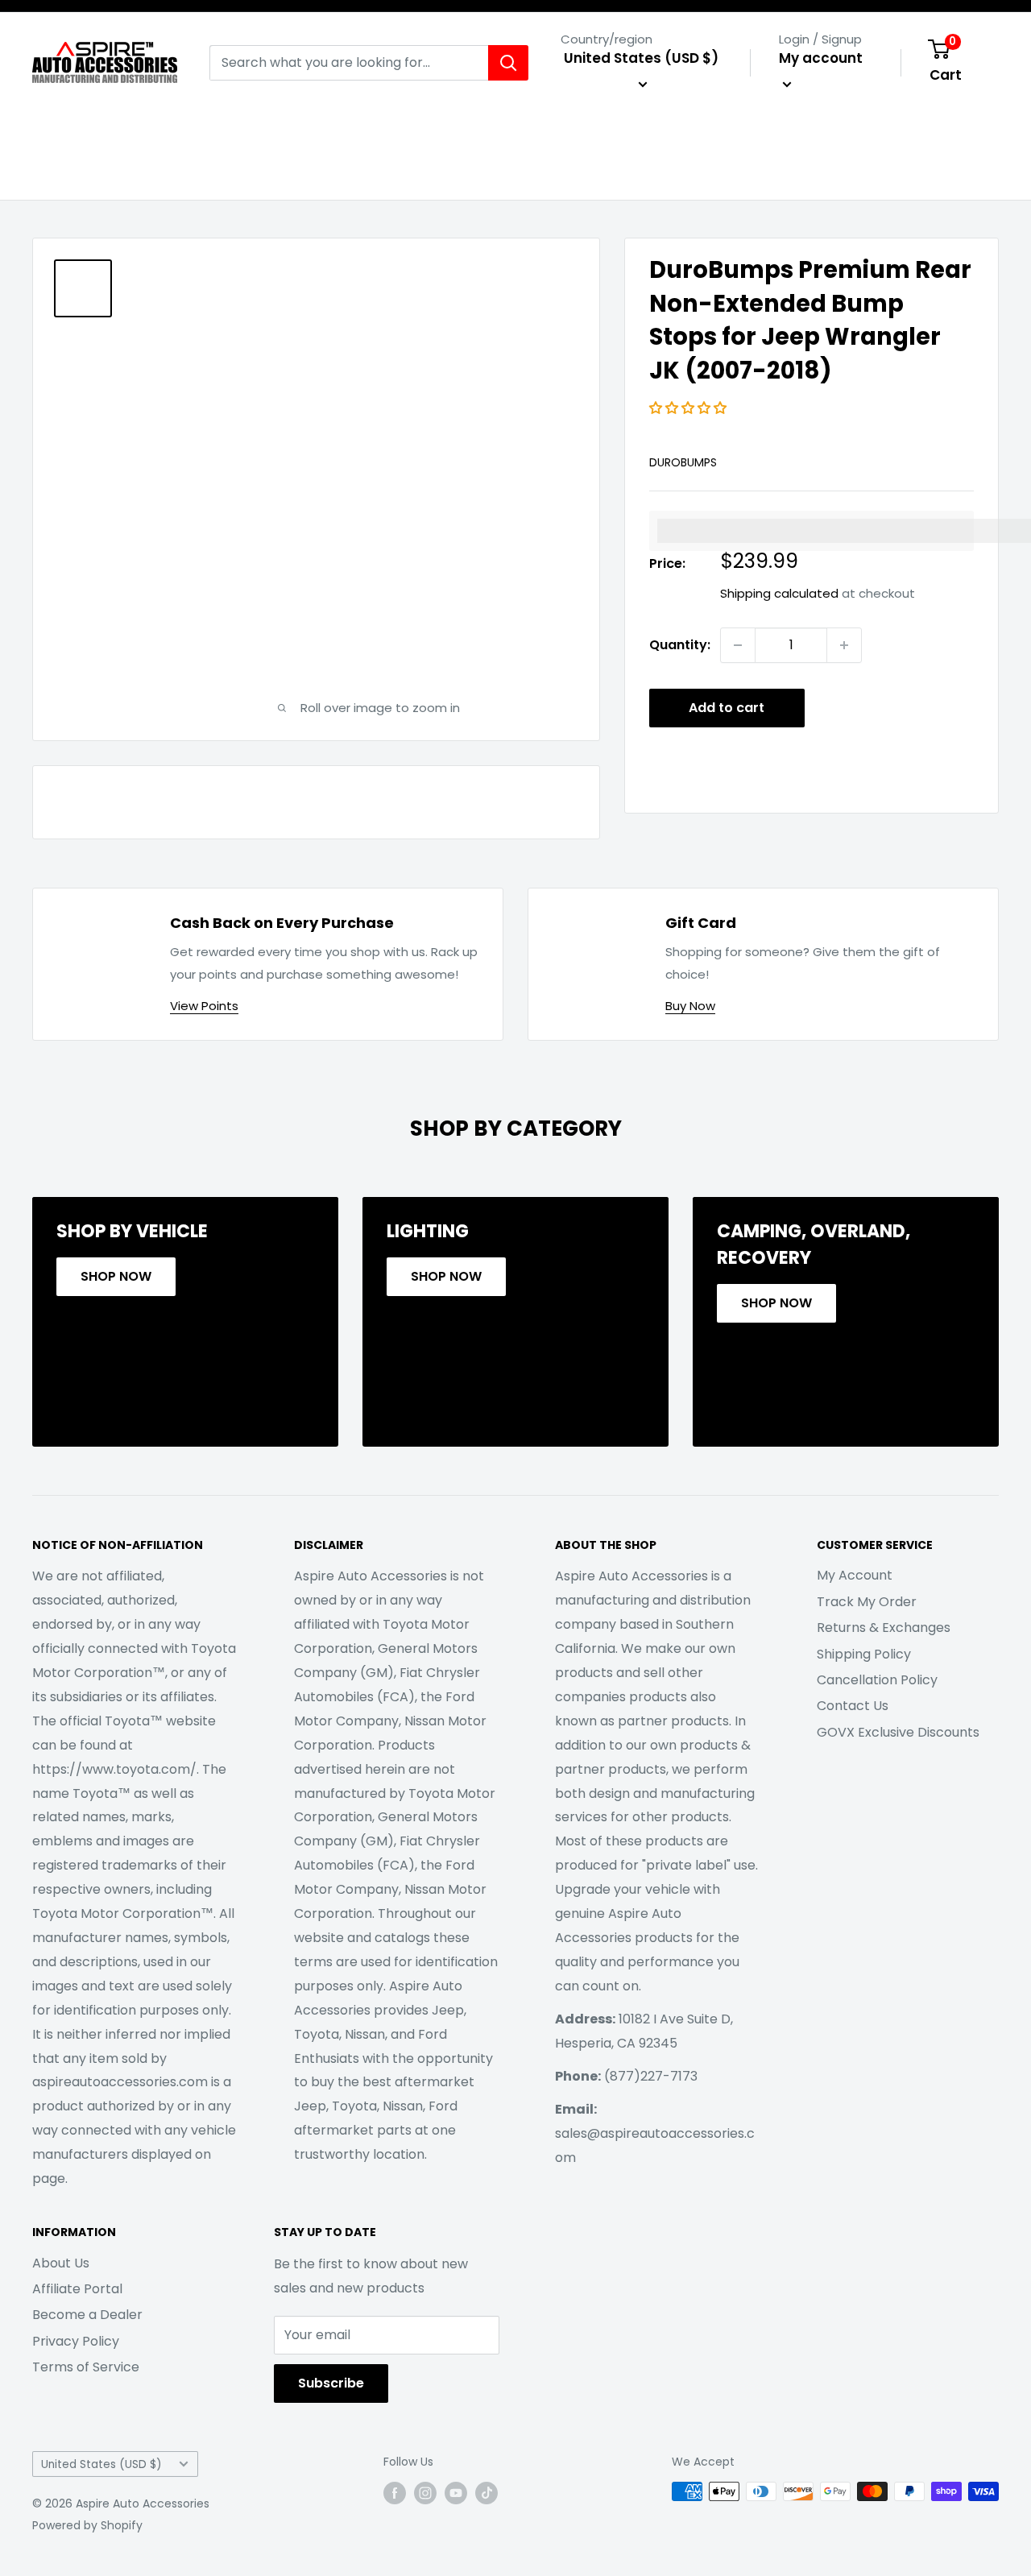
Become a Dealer (87, 2315)
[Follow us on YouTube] (456, 2493)
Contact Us (853, 1706)
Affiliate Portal (77, 2289)
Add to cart (727, 708)
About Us (61, 2263)
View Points (204, 1006)
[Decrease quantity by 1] (738, 645)
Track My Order (867, 1602)
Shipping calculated (779, 593)
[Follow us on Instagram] (425, 2493)
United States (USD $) (101, 2464)
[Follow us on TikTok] (487, 2493)
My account (821, 58)
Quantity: (680, 645)
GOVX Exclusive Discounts (898, 1732)
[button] (689, 408)
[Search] (508, 63)
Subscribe (331, 2383)
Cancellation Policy (877, 1680)
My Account (855, 1575)
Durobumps (683, 462)
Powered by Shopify (87, 2525)
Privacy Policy (76, 2341)
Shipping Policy (864, 1654)
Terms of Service (86, 2367)
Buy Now (690, 1006)
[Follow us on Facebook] (395, 2493)
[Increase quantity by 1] (844, 645)
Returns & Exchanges (884, 1628)
